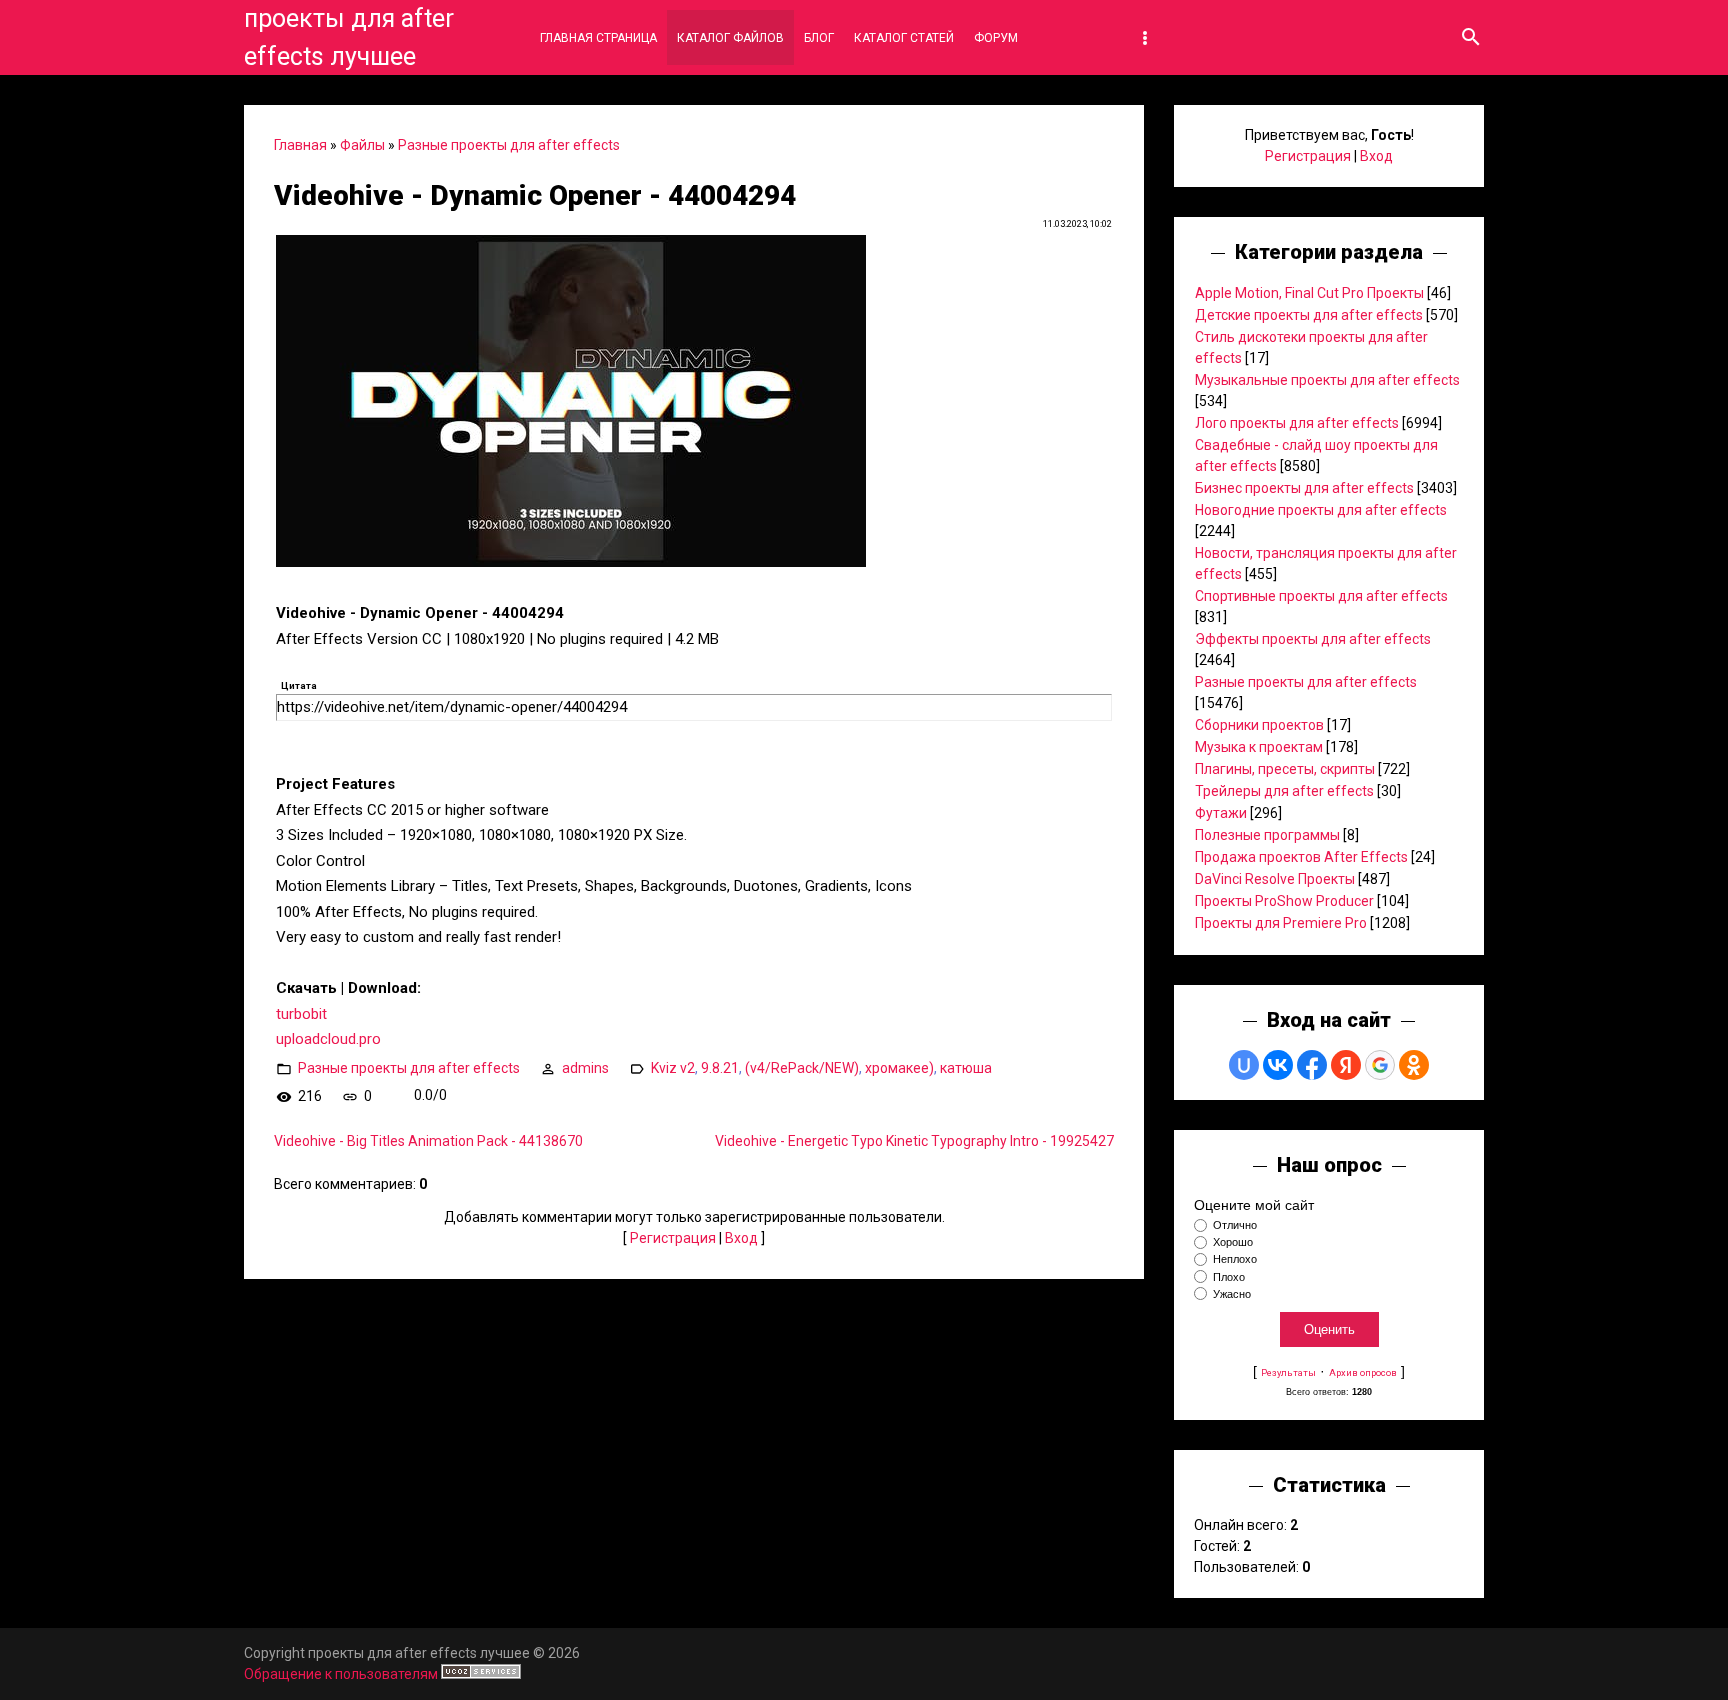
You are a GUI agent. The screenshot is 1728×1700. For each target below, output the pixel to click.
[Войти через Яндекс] (1346, 1065)
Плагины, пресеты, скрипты (1285, 769)
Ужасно (1232, 1294)
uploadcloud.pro (328, 1039)
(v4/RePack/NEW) (802, 1067)
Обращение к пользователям (341, 1674)
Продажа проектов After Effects (1301, 857)
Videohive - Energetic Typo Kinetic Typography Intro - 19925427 (914, 1141)
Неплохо (1235, 1260)
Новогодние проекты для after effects (1321, 510)
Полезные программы (1267, 835)
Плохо (1229, 1277)
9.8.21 (720, 1067)
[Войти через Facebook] (1312, 1065)
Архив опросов (1363, 1372)
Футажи (1221, 813)
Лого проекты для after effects (1297, 423)
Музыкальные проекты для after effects (1327, 380)
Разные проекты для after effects (509, 145)
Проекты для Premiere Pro (1281, 923)
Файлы (362, 145)
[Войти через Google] (1380, 1065)
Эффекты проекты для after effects (1313, 639)
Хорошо (1233, 1242)
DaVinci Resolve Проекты (1275, 879)
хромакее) (899, 1067)
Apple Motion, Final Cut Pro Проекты (1309, 293)
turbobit (301, 1014)
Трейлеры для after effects (1284, 791)
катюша (966, 1067)
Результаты (1288, 1372)
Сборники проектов (1259, 725)
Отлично (1235, 1225)
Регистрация (673, 1238)
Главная (300, 145)
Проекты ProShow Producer (1284, 901)
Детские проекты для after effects (1309, 315)
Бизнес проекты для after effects (1304, 488)
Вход (741, 1238)
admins (585, 1067)
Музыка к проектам (1259, 747)
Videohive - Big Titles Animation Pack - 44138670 (428, 1141)
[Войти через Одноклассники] (1414, 1065)
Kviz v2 (673, 1067)
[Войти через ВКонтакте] (1278, 1065)
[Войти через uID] (1244, 1065)
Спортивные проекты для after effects (1321, 596)
